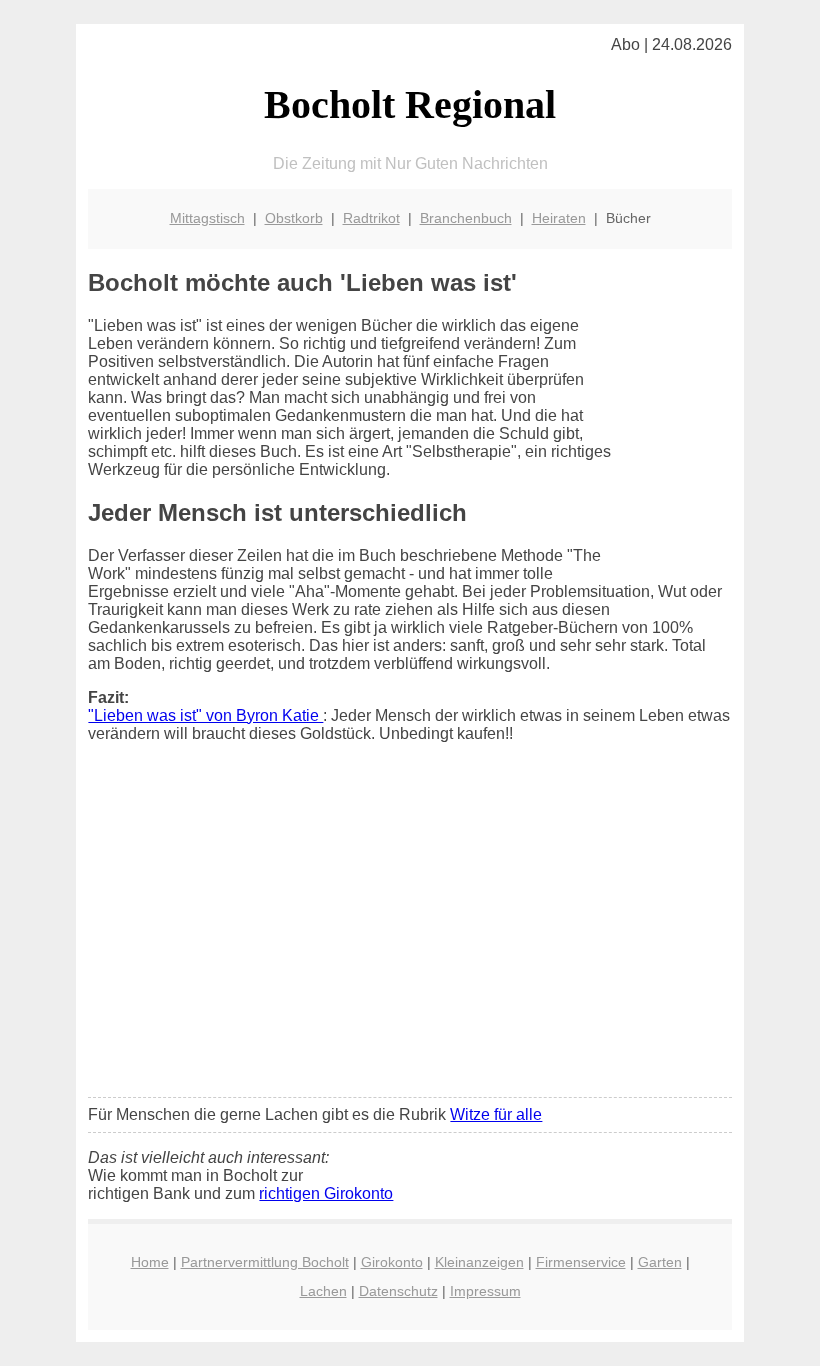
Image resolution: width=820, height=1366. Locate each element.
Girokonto (392, 1262)
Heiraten (559, 218)
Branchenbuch (466, 218)
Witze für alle (496, 1114)
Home (150, 1262)
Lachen (323, 1291)
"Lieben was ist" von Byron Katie (205, 715)
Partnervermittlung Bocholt (265, 1262)
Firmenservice (581, 1262)
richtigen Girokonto (326, 1193)
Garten (660, 1262)
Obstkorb (294, 218)
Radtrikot (371, 218)
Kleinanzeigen (479, 1262)
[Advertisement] (410, 933)
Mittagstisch (207, 218)
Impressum (485, 1291)
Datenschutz (398, 1291)
